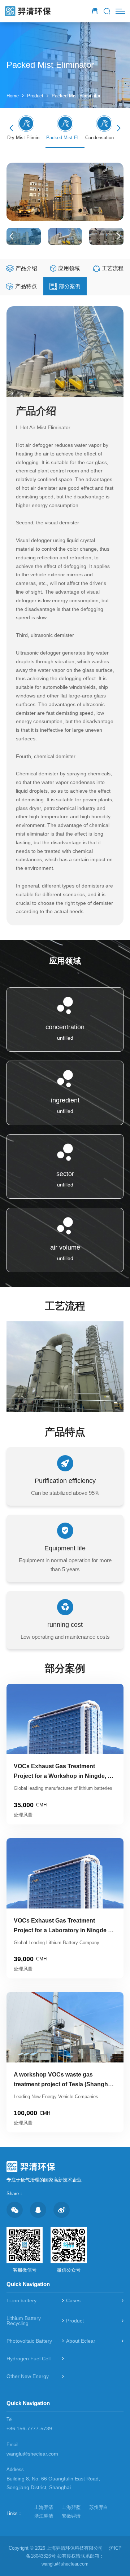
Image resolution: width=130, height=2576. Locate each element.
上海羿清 (44, 2507)
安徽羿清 (71, 2516)
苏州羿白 (99, 2507)
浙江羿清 (44, 2516)
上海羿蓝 (71, 2507)
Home (13, 96)
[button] (119, 128)
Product (35, 96)
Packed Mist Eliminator (76, 96)
